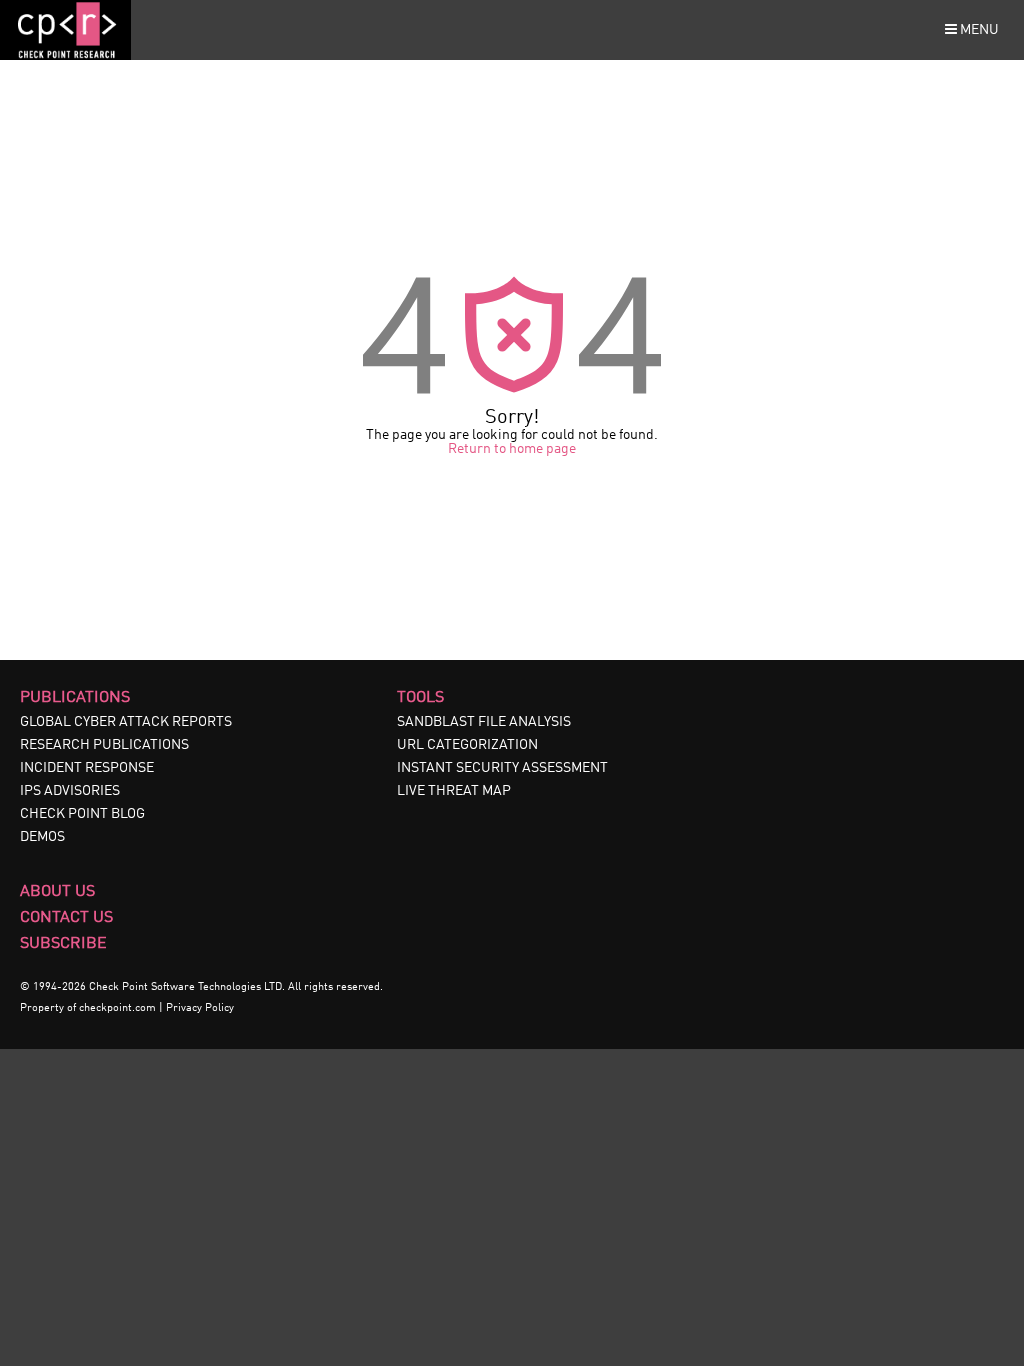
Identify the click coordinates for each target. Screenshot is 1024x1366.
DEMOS (42, 837)
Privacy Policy (200, 1008)
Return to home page (512, 449)
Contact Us (66, 918)
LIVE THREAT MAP (454, 791)
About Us (57, 892)
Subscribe (63, 944)
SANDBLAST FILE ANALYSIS (484, 722)
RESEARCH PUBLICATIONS (104, 745)
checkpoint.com (117, 1008)
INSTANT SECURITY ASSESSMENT (502, 768)
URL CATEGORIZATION (467, 745)
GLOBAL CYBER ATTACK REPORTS (126, 722)
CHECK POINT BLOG (82, 814)
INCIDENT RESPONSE (87, 768)
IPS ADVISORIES (70, 791)
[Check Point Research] (65, 56)
